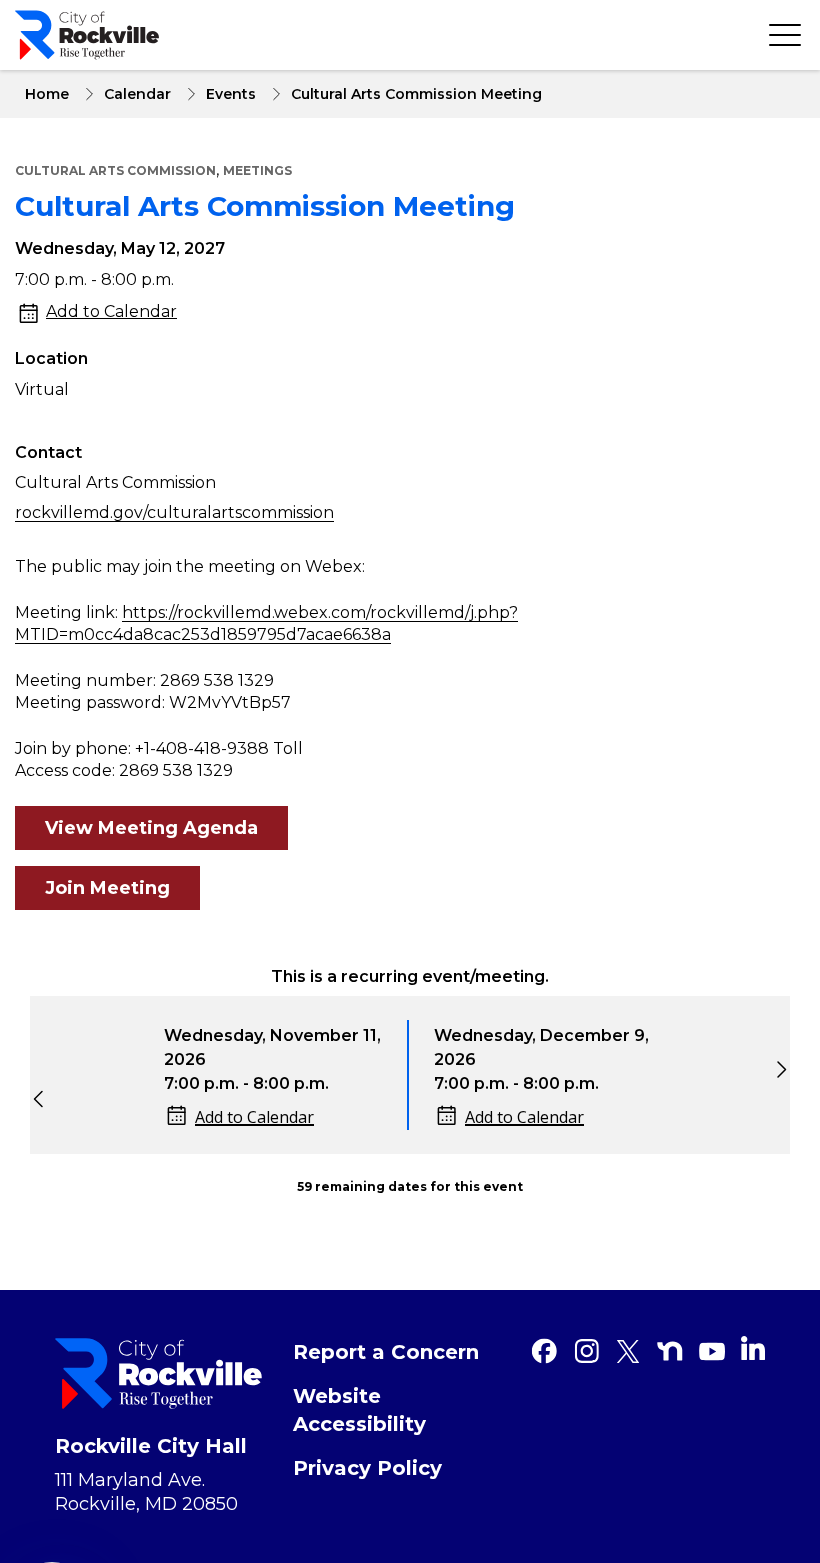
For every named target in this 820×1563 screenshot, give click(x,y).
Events (231, 94)
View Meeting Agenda (151, 828)
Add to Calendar (111, 311)
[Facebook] (544, 1351)
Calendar (137, 94)
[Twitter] (628, 1351)
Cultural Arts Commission (115, 170)
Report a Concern (386, 1352)
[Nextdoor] (670, 1351)
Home (47, 94)
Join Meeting (107, 888)
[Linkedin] (753, 1348)
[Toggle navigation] (785, 35)
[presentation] (33, 1093)
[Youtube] (712, 1351)
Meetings (257, 170)
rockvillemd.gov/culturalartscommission (174, 512)
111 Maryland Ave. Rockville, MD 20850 (146, 1492)
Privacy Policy (367, 1468)
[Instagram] (586, 1351)
